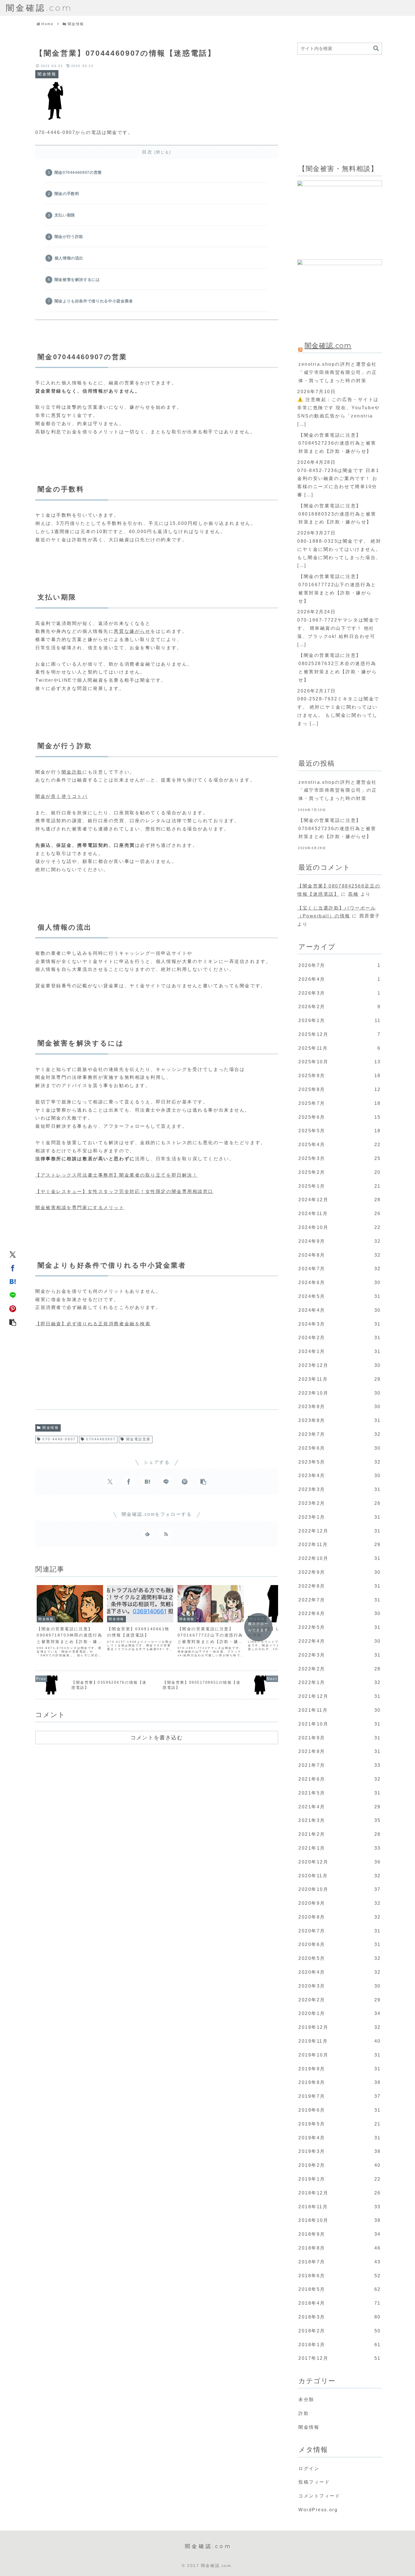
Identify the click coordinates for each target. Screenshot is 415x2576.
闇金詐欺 (72, 772)
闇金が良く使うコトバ (62, 796)
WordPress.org (318, 2510)
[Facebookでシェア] (13, 1268)
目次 (147, 152)
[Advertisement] (78, 1372)
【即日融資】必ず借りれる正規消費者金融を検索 (93, 1324)
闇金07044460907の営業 (78, 172)
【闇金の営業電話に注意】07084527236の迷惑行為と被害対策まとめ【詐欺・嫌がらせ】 (337, 443)
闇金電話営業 (138, 1439)
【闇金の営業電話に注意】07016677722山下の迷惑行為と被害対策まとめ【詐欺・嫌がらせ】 (337, 589)
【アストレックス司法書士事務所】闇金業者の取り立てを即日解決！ (116, 1175)
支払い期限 (65, 215)
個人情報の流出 (69, 258)
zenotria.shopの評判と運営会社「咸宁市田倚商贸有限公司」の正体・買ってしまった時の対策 (338, 372)
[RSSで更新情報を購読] (166, 1534)
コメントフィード (319, 2496)
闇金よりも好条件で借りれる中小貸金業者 (94, 301)
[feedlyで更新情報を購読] (147, 1534)
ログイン (309, 2468)
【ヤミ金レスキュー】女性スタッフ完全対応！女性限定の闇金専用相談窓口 (124, 1191)
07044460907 (101, 1439)
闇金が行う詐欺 (69, 237)
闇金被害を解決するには (77, 280)
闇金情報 (51, 1428)
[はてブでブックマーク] (13, 1281)
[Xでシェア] (13, 1254)
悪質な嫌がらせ (132, 631)
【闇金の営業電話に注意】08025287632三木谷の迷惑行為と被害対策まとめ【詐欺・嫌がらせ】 (338, 667)
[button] (13, 1322)
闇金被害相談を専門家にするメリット (80, 1208)
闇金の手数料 (67, 194)
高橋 (353, 894)
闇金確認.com (328, 346)
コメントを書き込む (157, 1737)
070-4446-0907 (59, 1439)
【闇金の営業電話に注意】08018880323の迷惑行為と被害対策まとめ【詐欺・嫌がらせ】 (337, 514)
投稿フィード (314, 2482)
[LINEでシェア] (13, 1295)
